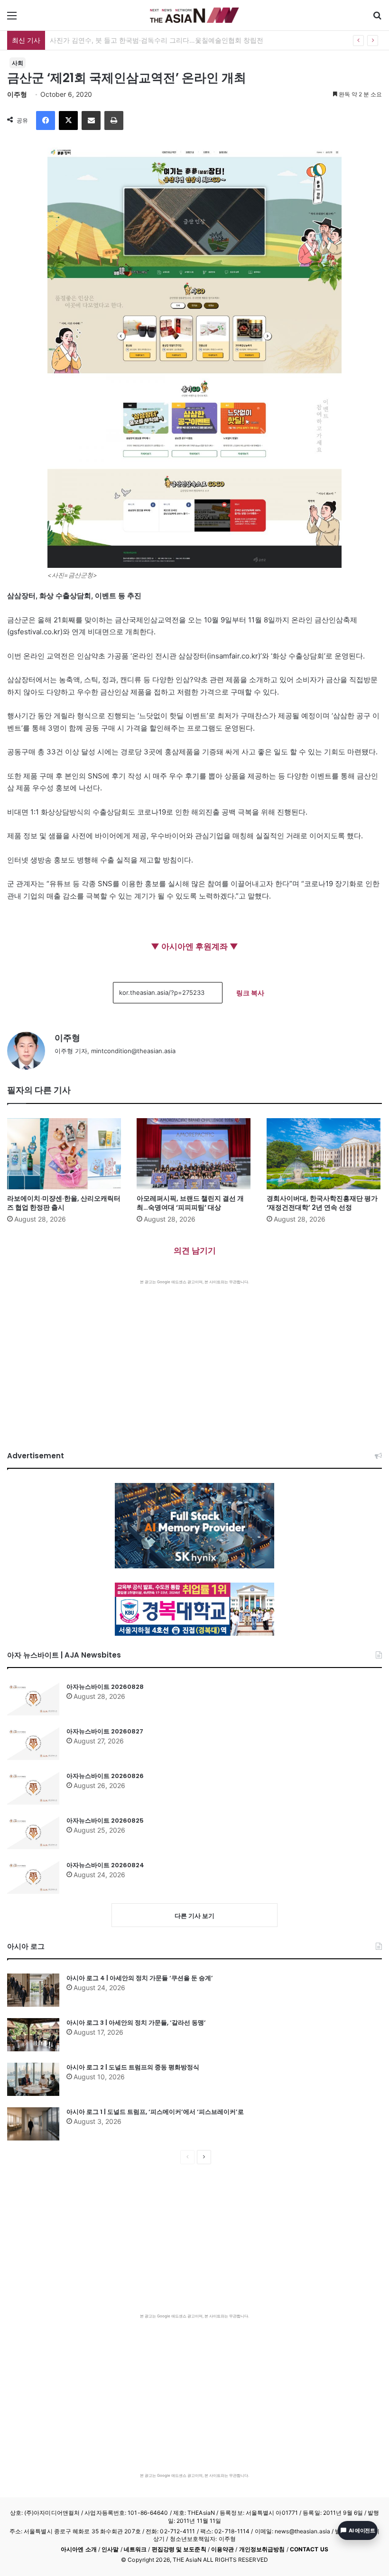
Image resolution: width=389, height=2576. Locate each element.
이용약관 (222, 2549)
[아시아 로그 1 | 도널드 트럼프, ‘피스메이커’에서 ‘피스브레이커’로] (33, 2124)
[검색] (377, 19)
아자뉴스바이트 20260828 (105, 1687)
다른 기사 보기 (194, 1916)
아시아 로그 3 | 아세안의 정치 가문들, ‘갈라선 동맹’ (136, 2023)
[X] (68, 120)
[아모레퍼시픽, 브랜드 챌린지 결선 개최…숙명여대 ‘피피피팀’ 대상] (194, 1154)
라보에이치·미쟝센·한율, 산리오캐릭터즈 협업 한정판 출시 (64, 1203)
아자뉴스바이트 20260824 (105, 1865)
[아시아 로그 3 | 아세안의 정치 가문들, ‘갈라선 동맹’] (33, 2035)
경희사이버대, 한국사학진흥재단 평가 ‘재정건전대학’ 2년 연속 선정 (322, 1203)
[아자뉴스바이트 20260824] (33, 1877)
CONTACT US (309, 2549)
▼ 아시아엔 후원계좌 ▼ (194, 946)
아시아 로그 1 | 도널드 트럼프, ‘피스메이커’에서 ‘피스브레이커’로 (155, 2112)
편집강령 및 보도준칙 (179, 2549)
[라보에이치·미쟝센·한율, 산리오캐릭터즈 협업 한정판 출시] (65, 1154)
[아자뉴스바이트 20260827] (33, 1743)
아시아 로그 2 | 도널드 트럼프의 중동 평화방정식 (133, 2067)
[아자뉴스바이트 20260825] (33, 1833)
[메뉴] (12, 19)
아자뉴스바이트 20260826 (105, 1776)
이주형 (17, 94)
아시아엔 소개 (79, 2549)
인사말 (110, 2549)
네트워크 (135, 2549)
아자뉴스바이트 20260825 (105, 1821)
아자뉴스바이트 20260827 (105, 1731)
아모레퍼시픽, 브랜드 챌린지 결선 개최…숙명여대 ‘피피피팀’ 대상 (190, 1203)
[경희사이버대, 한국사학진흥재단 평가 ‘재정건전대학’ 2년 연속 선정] (324, 1154)
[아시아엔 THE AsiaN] (194, 15)
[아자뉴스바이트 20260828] (33, 1699)
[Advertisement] (194, 1356)
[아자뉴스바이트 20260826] (33, 1788)
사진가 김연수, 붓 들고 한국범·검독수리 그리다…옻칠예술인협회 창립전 (157, 40)
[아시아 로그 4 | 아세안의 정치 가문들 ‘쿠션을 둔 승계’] (33, 1990)
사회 (18, 63)
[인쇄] (114, 120)
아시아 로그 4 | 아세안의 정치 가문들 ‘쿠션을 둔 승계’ (140, 1978)
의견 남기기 (195, 1251)
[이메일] (91, 120)
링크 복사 (250, 993)
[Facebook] (46, 120)
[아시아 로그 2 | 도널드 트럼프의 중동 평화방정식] (33, 2079)
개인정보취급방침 (262, 2549)
